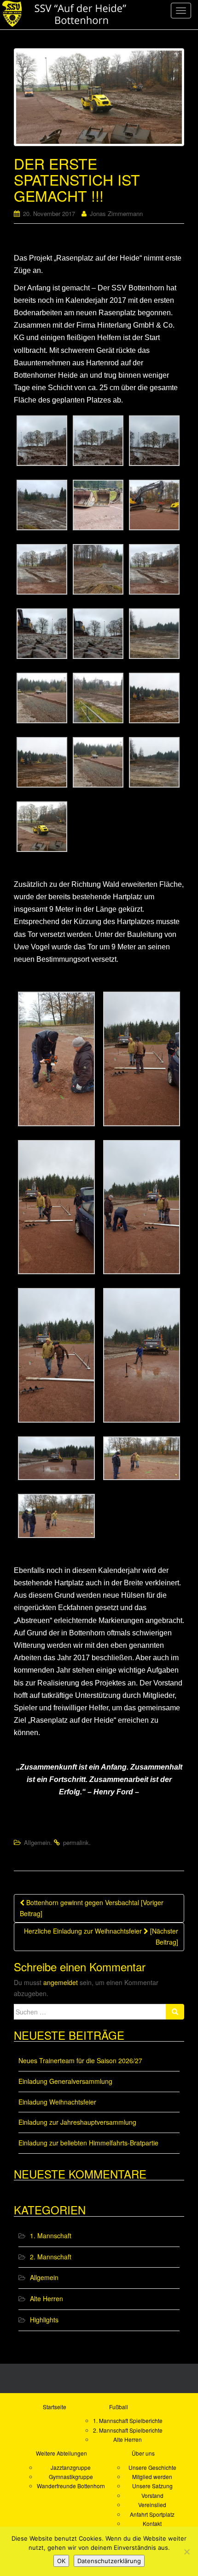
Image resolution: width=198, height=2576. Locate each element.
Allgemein (37, 1842)
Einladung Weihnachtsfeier (57, 2102)
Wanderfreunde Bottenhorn (71, 2486)
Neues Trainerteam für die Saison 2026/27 (80, 2060)
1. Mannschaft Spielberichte (128, 2420)
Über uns (143, 2453)
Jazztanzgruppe (71, 2467)
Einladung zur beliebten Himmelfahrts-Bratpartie (88, 2143)
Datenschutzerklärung (109, 2561)
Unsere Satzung (152, 2486)
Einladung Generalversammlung (65, 2081)
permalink (76, 1842)
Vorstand (152, 2495)
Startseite (55, 2407)
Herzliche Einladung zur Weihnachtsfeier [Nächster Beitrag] (101, 1936)
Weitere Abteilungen (61, 2453)
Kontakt (152, 2523)
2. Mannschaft (51, 2257)
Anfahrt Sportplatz (152, 2514)
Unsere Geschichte (152, 2467)
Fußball (119, 2407)
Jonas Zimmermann (116, 213)
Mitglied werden (152, 2477)
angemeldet (61, 1982)
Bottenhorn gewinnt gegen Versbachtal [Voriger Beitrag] (92, 1908)
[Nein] (186, 2552)
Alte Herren (47, 2298)
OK (61, 2561)
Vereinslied (152, 2505)
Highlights (44, 2320)
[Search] (175, 2012)
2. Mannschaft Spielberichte (128, 2430)
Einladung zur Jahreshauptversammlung (77, 2122)
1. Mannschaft (51, 2236)
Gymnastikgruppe (71, 2477)
